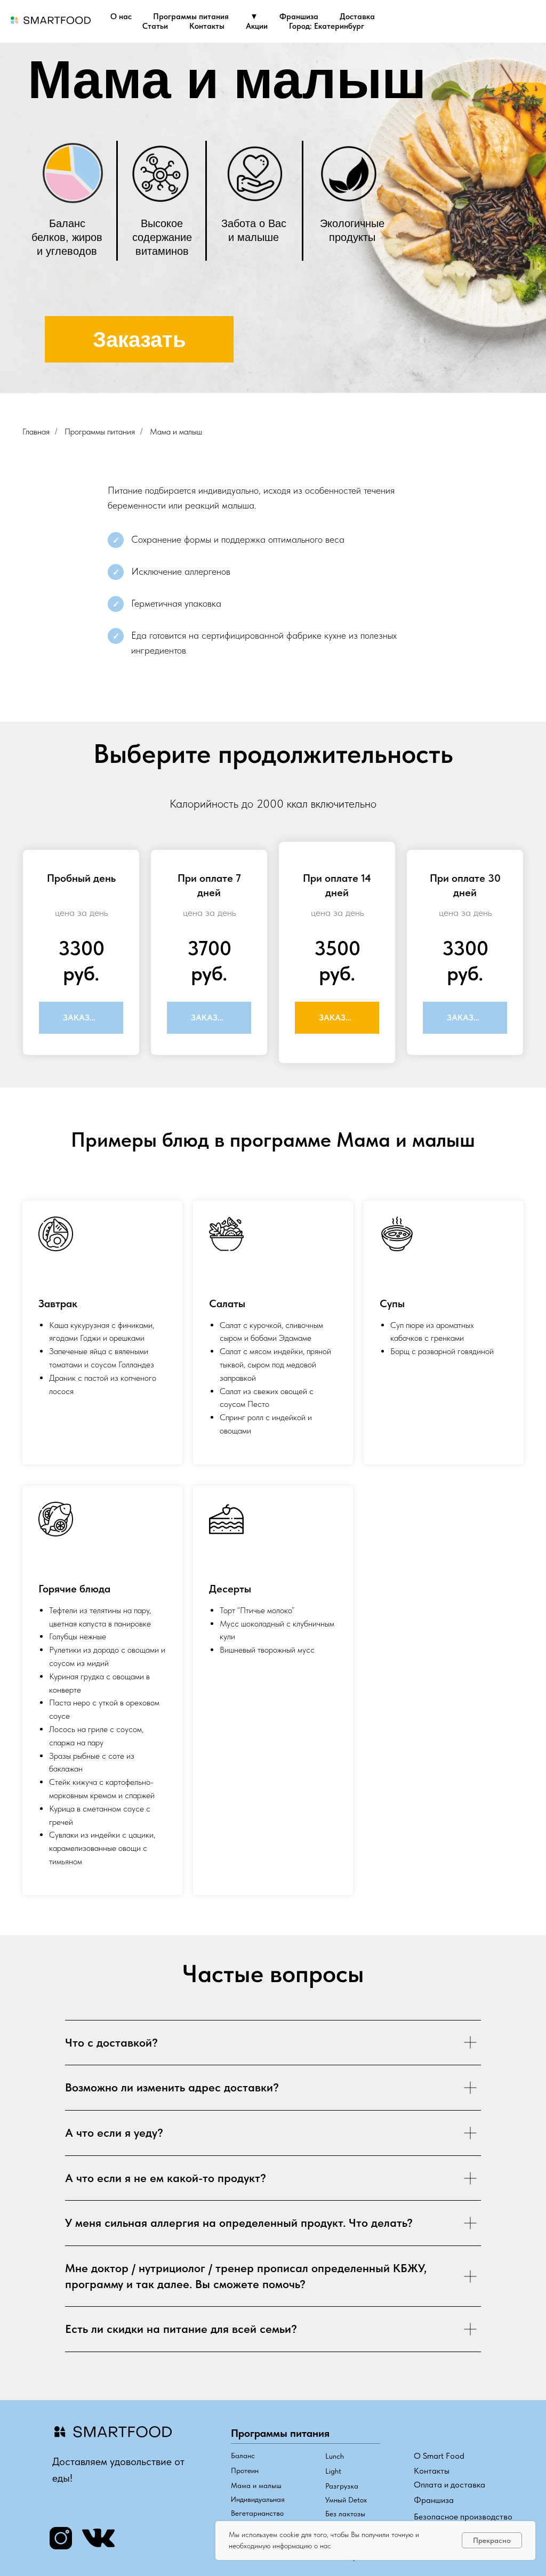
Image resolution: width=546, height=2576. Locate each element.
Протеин (245, 2470)
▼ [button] (254, 17)
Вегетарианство (257, 2513)
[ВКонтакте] (529, 21)
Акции (257, 26)
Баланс (243, 2456)
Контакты (207, 26)
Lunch (335, 2456)
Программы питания (191, 17)
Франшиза (299, 17)
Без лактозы (345, 2514)
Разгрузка (342, 2486)
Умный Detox (346, 2500)
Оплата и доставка (449, 2485)
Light (333, 2471)
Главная (36, 432)
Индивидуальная (258, 2499)
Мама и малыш (176, 432)
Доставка (357, 17)
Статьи (155, 26)
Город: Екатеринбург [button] (327, 26)
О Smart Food (439, 2456)
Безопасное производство (463, 2517)
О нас (121, 17)
